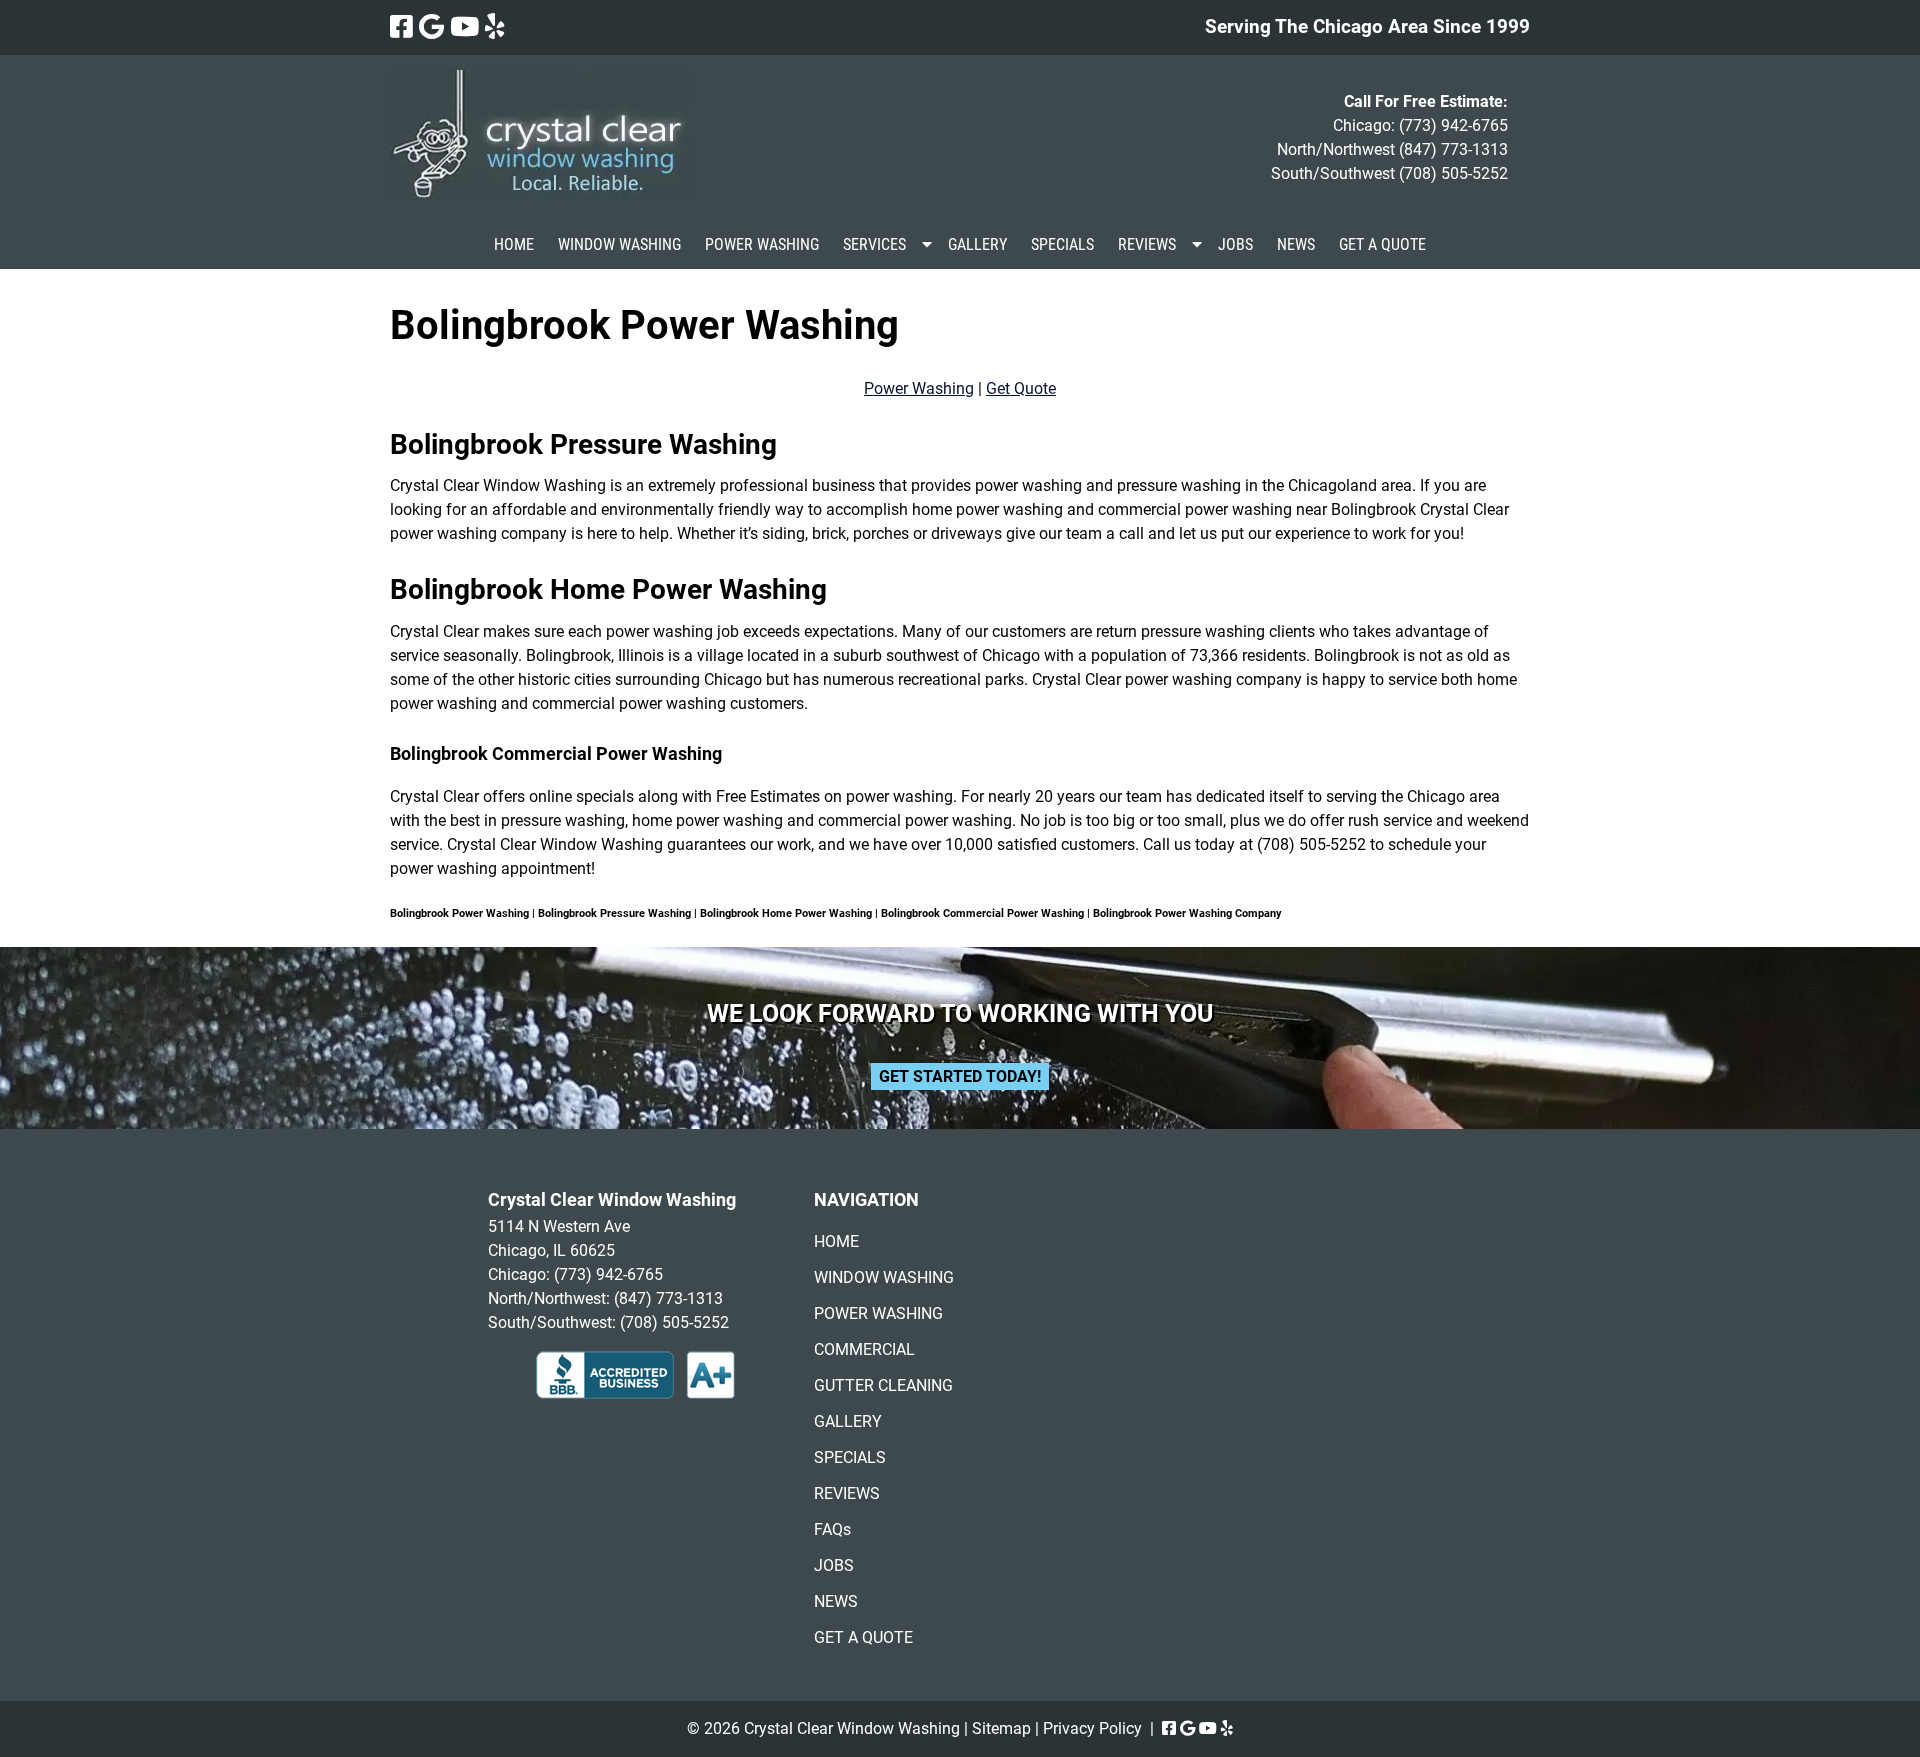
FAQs (832, 1529)
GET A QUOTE (1382, 244)
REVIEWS (1147, 244)
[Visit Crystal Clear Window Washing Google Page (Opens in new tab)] (431, 27)
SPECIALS (1062, 244)
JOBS (1235, 244)
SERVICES (874, 244)
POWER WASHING (762, 244)
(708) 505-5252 (1453, 173)
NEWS (1296, 244)
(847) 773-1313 (1453, 149)
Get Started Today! (960, 1076)
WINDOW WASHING (619, 244)
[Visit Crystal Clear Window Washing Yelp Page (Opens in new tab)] (495, 27)
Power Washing (919, 388)
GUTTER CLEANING (883, 1385)
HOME (514, 244)
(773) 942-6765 (1453, 125)
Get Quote (1021, 388)
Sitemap (1001, 1728)
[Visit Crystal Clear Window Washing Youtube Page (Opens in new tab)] (464, 27)
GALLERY (977, 244)
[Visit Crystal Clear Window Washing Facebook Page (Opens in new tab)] (401, 27)
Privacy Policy (1092, 1728)
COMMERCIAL (864, 1349)
